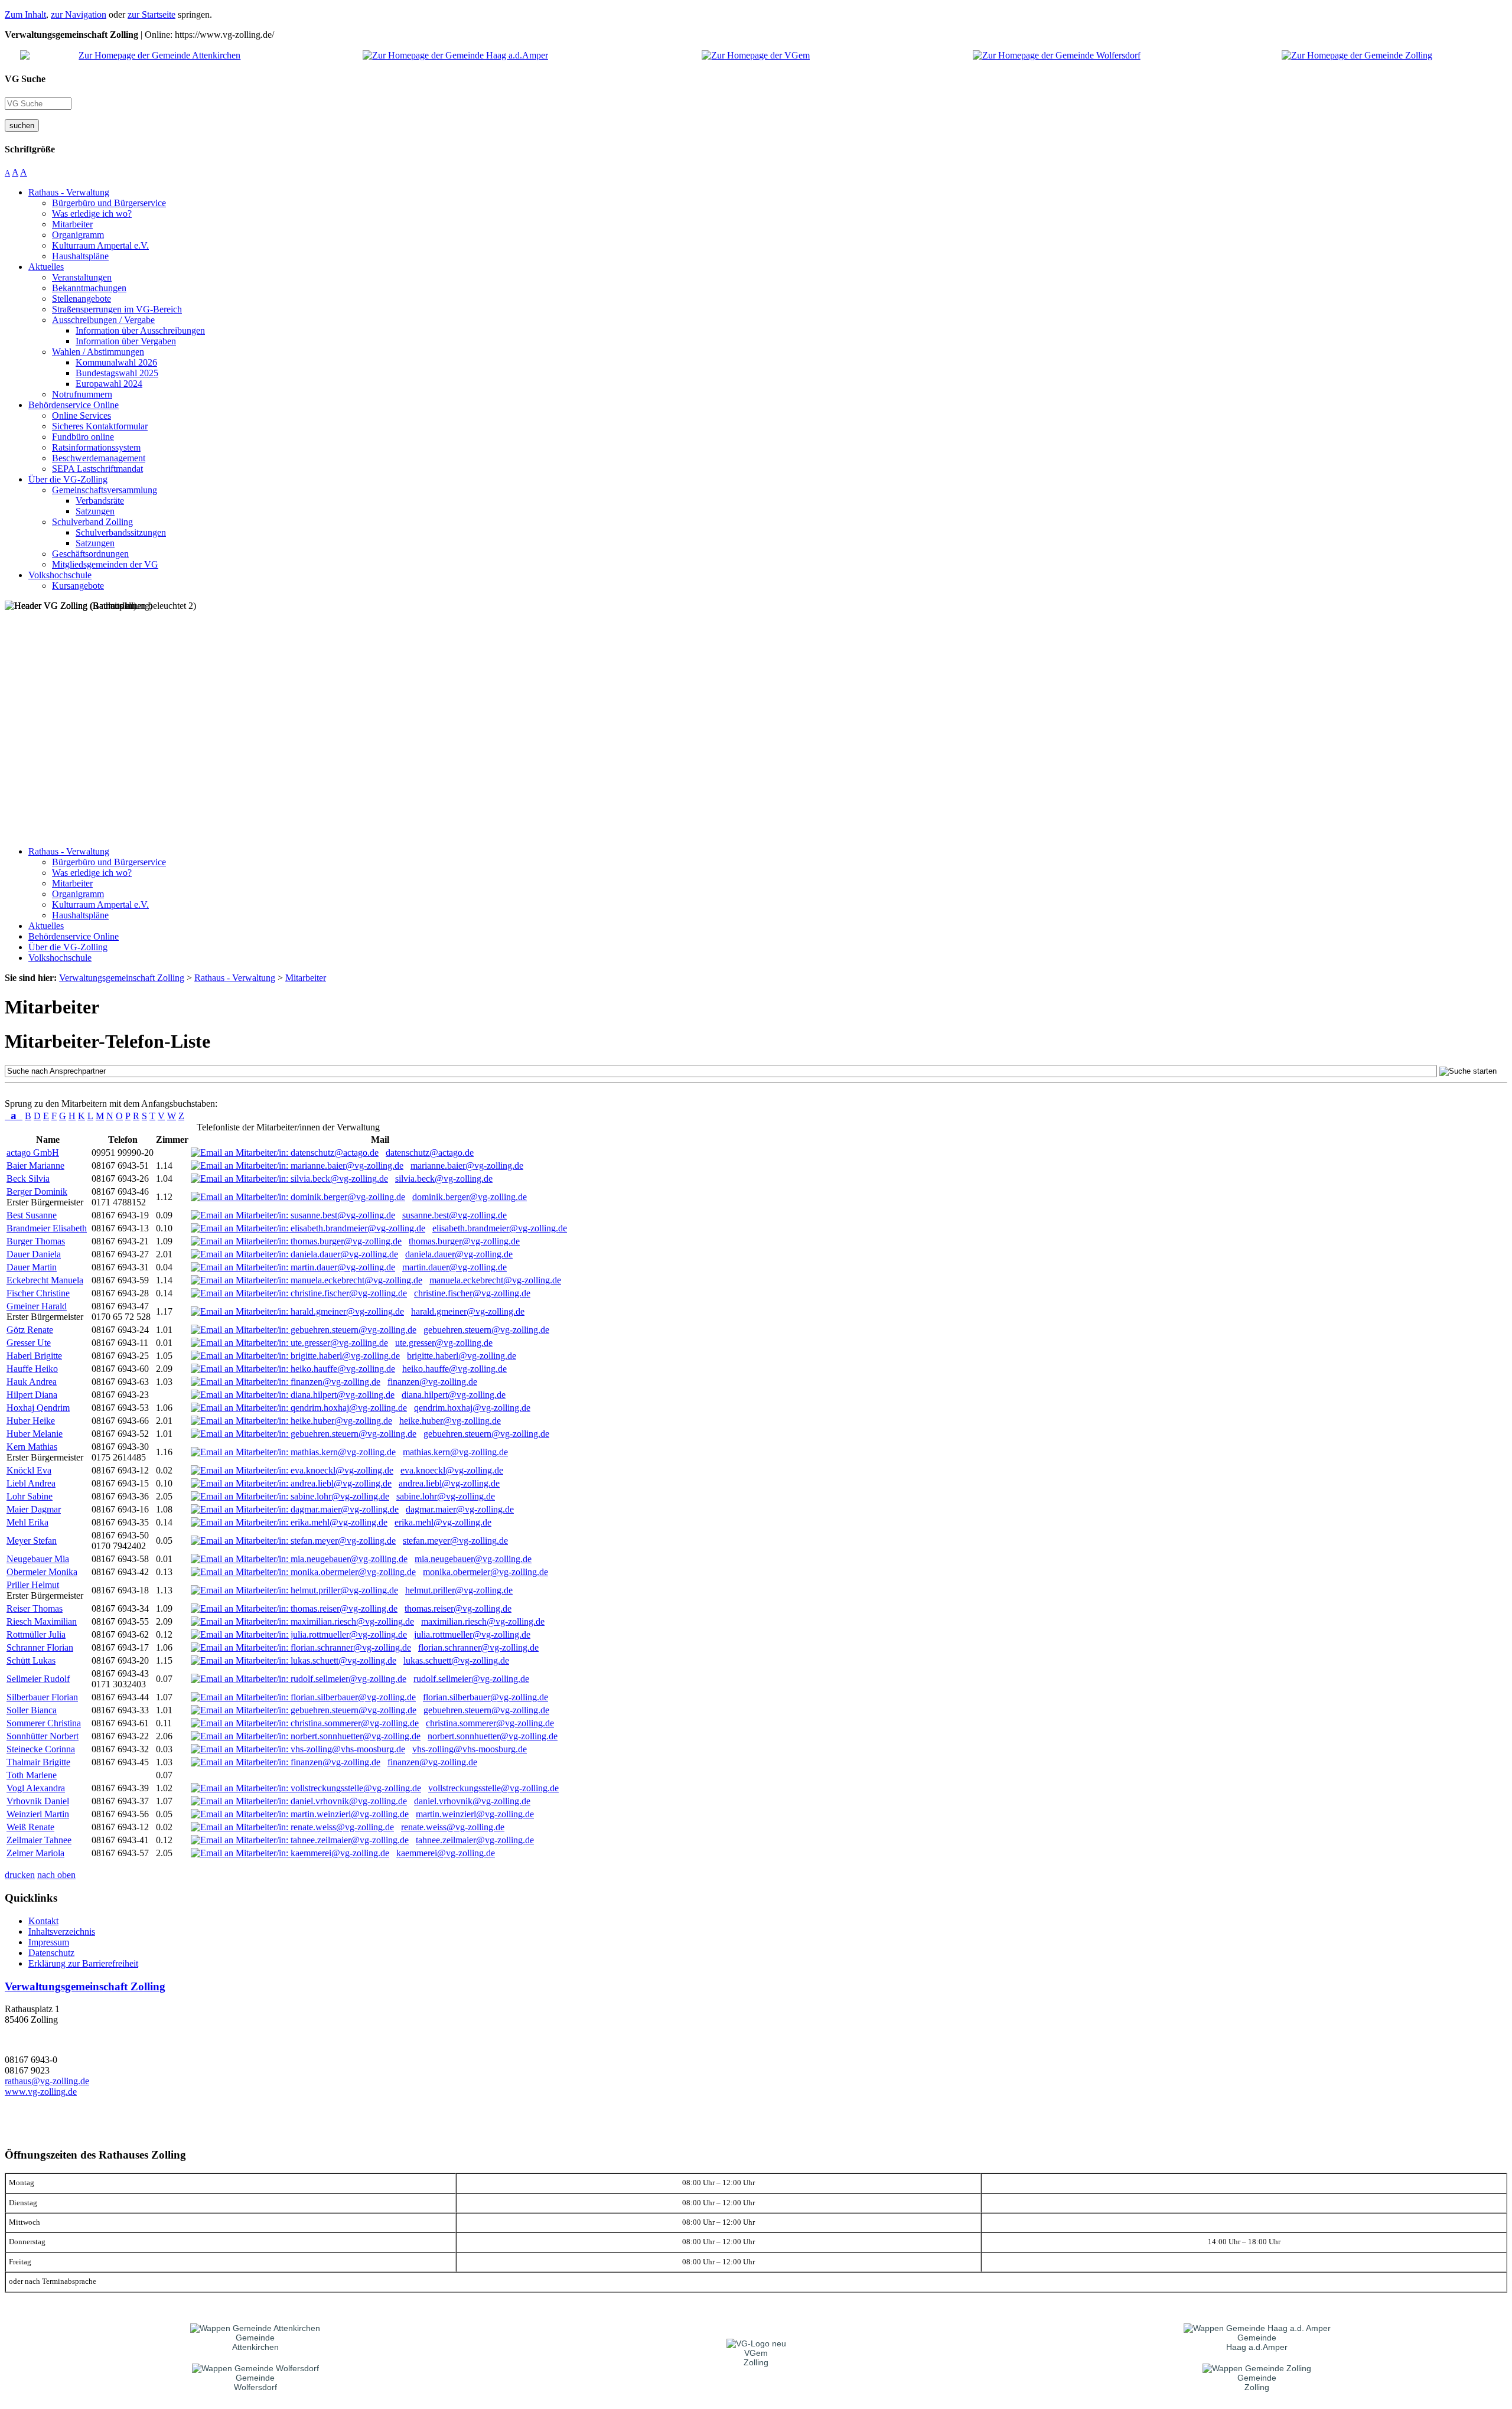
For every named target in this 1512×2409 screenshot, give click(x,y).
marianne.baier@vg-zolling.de (467, 1166)
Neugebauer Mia (38, 1559)
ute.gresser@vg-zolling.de (444, 1343)
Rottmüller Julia (36, 1634)
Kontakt (43, 1921)
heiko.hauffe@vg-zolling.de (454, 1369)
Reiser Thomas (35, 1608)
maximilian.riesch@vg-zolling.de (483, 1621)
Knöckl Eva (29, 1470)
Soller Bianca (32, 1710)
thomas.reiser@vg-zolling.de (458, 1608)
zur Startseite (151, 14)
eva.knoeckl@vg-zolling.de (452, 1470)
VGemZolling (756, 2358)
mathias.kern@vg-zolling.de (455, 1452)
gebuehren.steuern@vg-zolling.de (486, 1330)
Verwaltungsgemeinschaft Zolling (85, 1986)
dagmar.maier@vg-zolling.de (460, 1509)
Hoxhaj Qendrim (38, 1408)
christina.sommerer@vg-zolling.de (490, 1723)
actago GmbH (33, 1153)
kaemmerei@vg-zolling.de (446, 1853)
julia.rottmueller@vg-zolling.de (472, 1634)
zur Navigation (79, 14)
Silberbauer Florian (42, 1697)
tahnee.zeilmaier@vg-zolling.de (475, 1840)
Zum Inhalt (25, 14)
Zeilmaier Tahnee (39, 1840)
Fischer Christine (38, 1293)
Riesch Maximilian (42, 1621)
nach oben (56, 1875)
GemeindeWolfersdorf (255, 2382)
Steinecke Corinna (41, 1749)
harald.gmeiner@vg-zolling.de (468, 1311)
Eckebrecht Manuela (45, 1280)
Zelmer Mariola (35, 1853)
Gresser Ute (29, 1343)
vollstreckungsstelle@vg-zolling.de (493, 1788)
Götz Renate (30, 1330)
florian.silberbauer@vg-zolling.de (485, 1697)
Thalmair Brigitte (38, 1762)
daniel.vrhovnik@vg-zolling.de (472, 1801)
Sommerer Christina (44, 1723)
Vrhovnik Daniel (38, 1801)
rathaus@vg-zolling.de (47, 2081)
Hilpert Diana (32, 1395)
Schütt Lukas (31, 1660)
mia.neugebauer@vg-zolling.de (473, 1559)
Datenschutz (51, 1953)
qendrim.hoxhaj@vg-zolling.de (472, 1408)
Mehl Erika (27, 1522)
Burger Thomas (36, 1241)
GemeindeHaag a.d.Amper (1257, 2342)
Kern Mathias (32, 1447)
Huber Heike (31, 1421)
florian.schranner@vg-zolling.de (478, 1647)
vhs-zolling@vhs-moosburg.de (470, 1749)
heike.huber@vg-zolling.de (450, 1421)
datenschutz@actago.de (430, 1153)
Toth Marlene (32, 1775)
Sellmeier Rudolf (38, 1679)
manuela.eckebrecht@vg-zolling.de (495, 1280)
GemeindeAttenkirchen (255, 2342)
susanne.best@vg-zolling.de (454, 1215)
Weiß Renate (30, 1827)
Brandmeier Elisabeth (47, 1228)
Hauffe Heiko (32, 1369)
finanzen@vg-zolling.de (432, 1382)
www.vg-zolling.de (41, 2092)
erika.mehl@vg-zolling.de (443, 1522)
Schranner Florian (40, 1647)
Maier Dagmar (34, 1509)
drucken (20, 1875)
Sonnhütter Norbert (43, 1736)
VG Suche (25, 79)
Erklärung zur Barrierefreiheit (83, 1963)
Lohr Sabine (30, 1496)
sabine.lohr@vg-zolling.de (446, 1496)
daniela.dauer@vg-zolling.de (459, 1254)
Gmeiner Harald (37, 1306)
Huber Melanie (35, 1434)
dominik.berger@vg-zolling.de (470, 1197)
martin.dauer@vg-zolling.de (454, 1267)
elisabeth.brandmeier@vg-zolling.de (500, 1228)
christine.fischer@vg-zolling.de (472, 1293)
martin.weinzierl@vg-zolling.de (475, 1814)
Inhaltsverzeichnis (62, 1932)
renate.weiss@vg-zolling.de (453, 1827)
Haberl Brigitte (34, 1356)
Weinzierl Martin (38, 1814)
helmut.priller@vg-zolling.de (459, 1590)
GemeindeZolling (1257, 2382)
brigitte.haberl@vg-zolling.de (462, 1356)
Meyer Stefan (32, 1541)
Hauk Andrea (32, 1382)
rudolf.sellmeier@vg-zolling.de (471, 1679)
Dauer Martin (32, 1267)
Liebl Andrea (31, 1483)
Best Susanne (32, 1215)
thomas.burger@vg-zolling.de (464, 1241)
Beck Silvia (28, 1179)
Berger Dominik (37, 1192)
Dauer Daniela (34, 1254)
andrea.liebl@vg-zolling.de (449, 1483)
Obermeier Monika (42, 1572)
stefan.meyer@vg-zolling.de (455, 1541)
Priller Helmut (33, 1585)
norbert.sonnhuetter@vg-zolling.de (493, 1736)
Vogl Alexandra (36, 1788)
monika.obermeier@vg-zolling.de (485, 1572)
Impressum (49, 1942)
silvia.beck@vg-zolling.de (444, 1179)
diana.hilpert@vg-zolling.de (454, 1395)
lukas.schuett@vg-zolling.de (456, 1660)
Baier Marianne (35, 1166)
